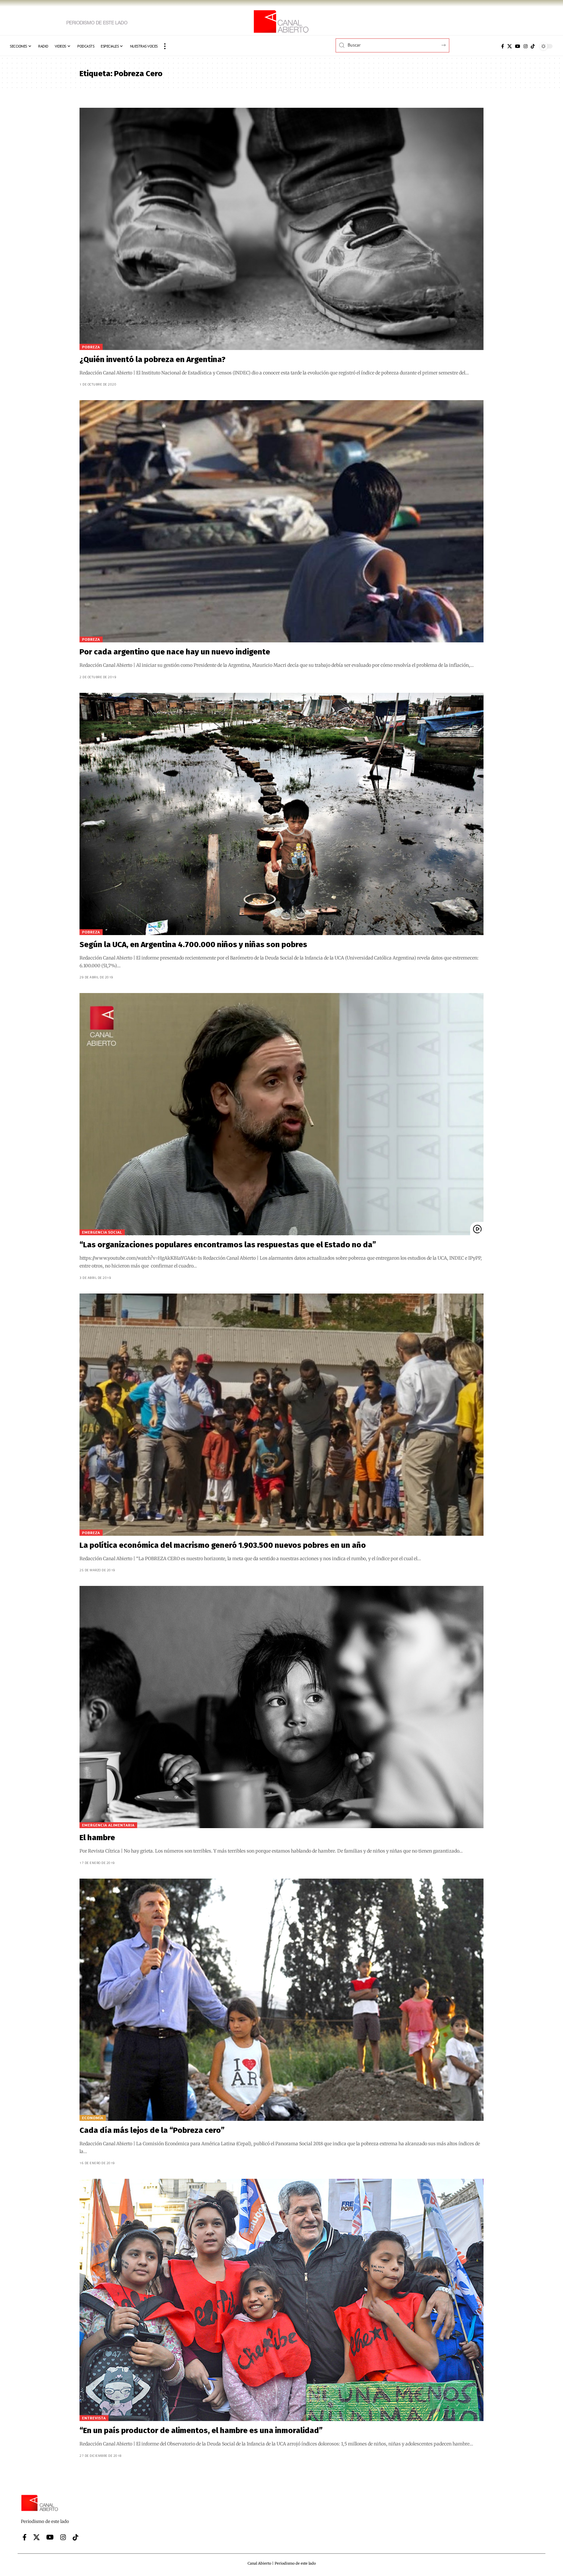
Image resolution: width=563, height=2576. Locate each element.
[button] (165, 46)
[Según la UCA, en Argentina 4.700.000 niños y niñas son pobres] (281, 814)
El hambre (97, 1838)
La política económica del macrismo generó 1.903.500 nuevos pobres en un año (223, 1545)
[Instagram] (526, 46)
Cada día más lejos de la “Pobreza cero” (152, 2130)
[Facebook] (503, 46)
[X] (510, 46)
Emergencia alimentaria (108, 1825)
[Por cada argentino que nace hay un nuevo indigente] (281, 521)
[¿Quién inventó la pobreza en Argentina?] (281, 229)
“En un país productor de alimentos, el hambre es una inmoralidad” (201, 2430)
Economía (93, 2118)
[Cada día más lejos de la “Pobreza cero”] (281, 2000)
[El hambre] (281, 1707)
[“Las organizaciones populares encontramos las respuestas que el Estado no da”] (281, 1114)
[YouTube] (518, 46)
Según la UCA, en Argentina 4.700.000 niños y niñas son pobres (193, 945)
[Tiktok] (533, 46)
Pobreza (91, 347)
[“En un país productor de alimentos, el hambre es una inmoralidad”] (281, 2300)
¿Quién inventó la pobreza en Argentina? (152, 359)
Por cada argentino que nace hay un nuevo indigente (175, 652)
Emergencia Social (102, 1232)
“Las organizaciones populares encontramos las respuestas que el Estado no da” (228, 1245)
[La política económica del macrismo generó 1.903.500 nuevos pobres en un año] (281, 1415)
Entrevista (94, 2418)
